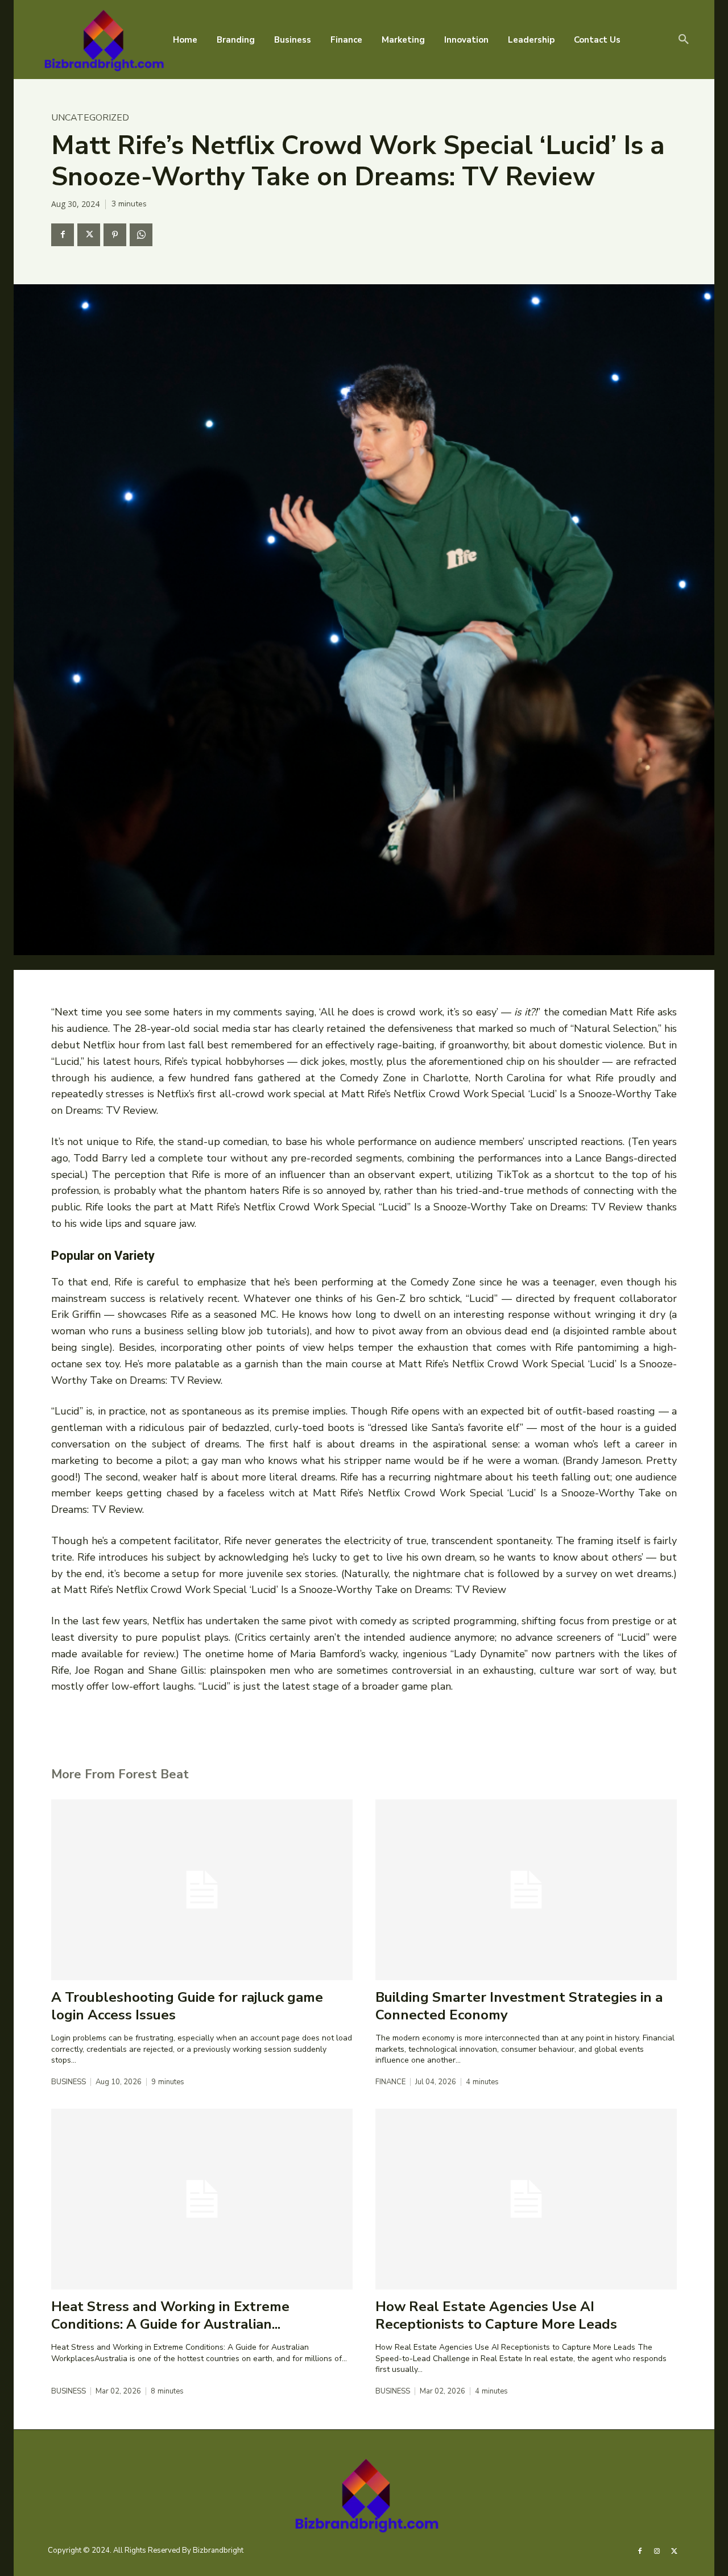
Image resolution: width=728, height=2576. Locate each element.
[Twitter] (89, 235)
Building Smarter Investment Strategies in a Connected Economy (519, 2006)
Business (69, 2082)
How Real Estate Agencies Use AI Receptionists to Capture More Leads (496, 2315)
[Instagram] (657, 2550)
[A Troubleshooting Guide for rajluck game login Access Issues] (202, 1890)
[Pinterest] (115, 235)
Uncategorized (90, 118)
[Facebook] (63, 235)
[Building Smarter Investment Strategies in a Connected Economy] (526, 1890)
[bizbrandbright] (102, 40)
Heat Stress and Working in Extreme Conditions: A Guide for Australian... (170, 2315)
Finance (390, 2082)
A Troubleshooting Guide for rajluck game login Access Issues (187, 2006)
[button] (684, 40)
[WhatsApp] (141, 235)
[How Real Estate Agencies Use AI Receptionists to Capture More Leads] (526, 2199)
